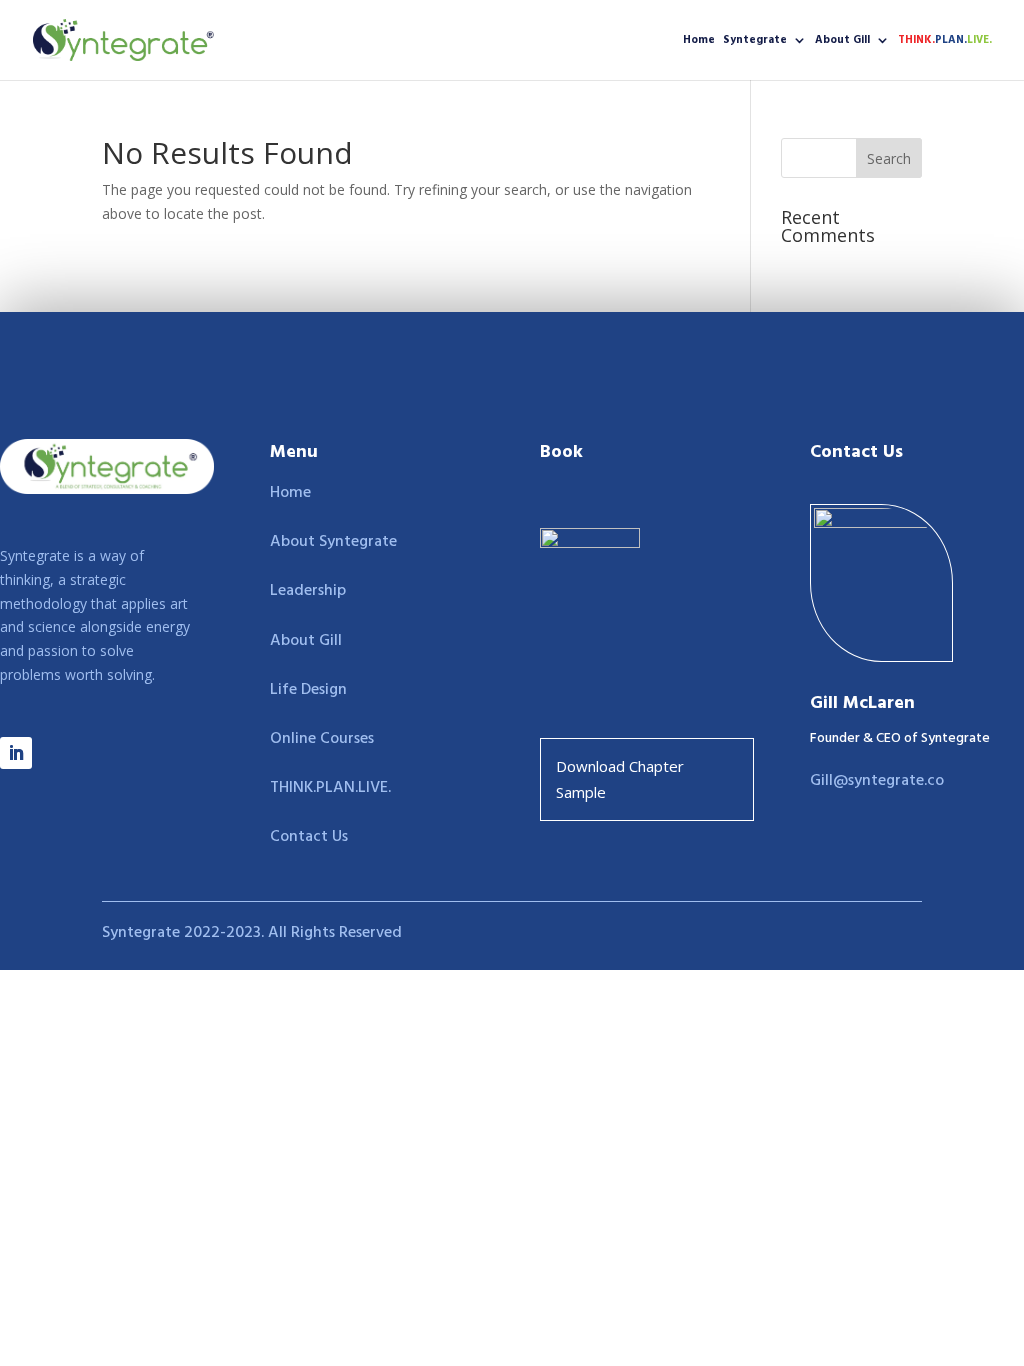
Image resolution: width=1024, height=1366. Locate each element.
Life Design (308, 690)
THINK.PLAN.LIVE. (330, 788)
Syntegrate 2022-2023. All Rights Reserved (252, 933)
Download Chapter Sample (620, 779)
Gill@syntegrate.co (877, 781)
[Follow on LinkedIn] (16, 753)
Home (699, 41)
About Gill (842, 41)
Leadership (308, 591)
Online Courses (322, 739)
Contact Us (309, 837)
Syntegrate (755, 41)
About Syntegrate (333, 542)
